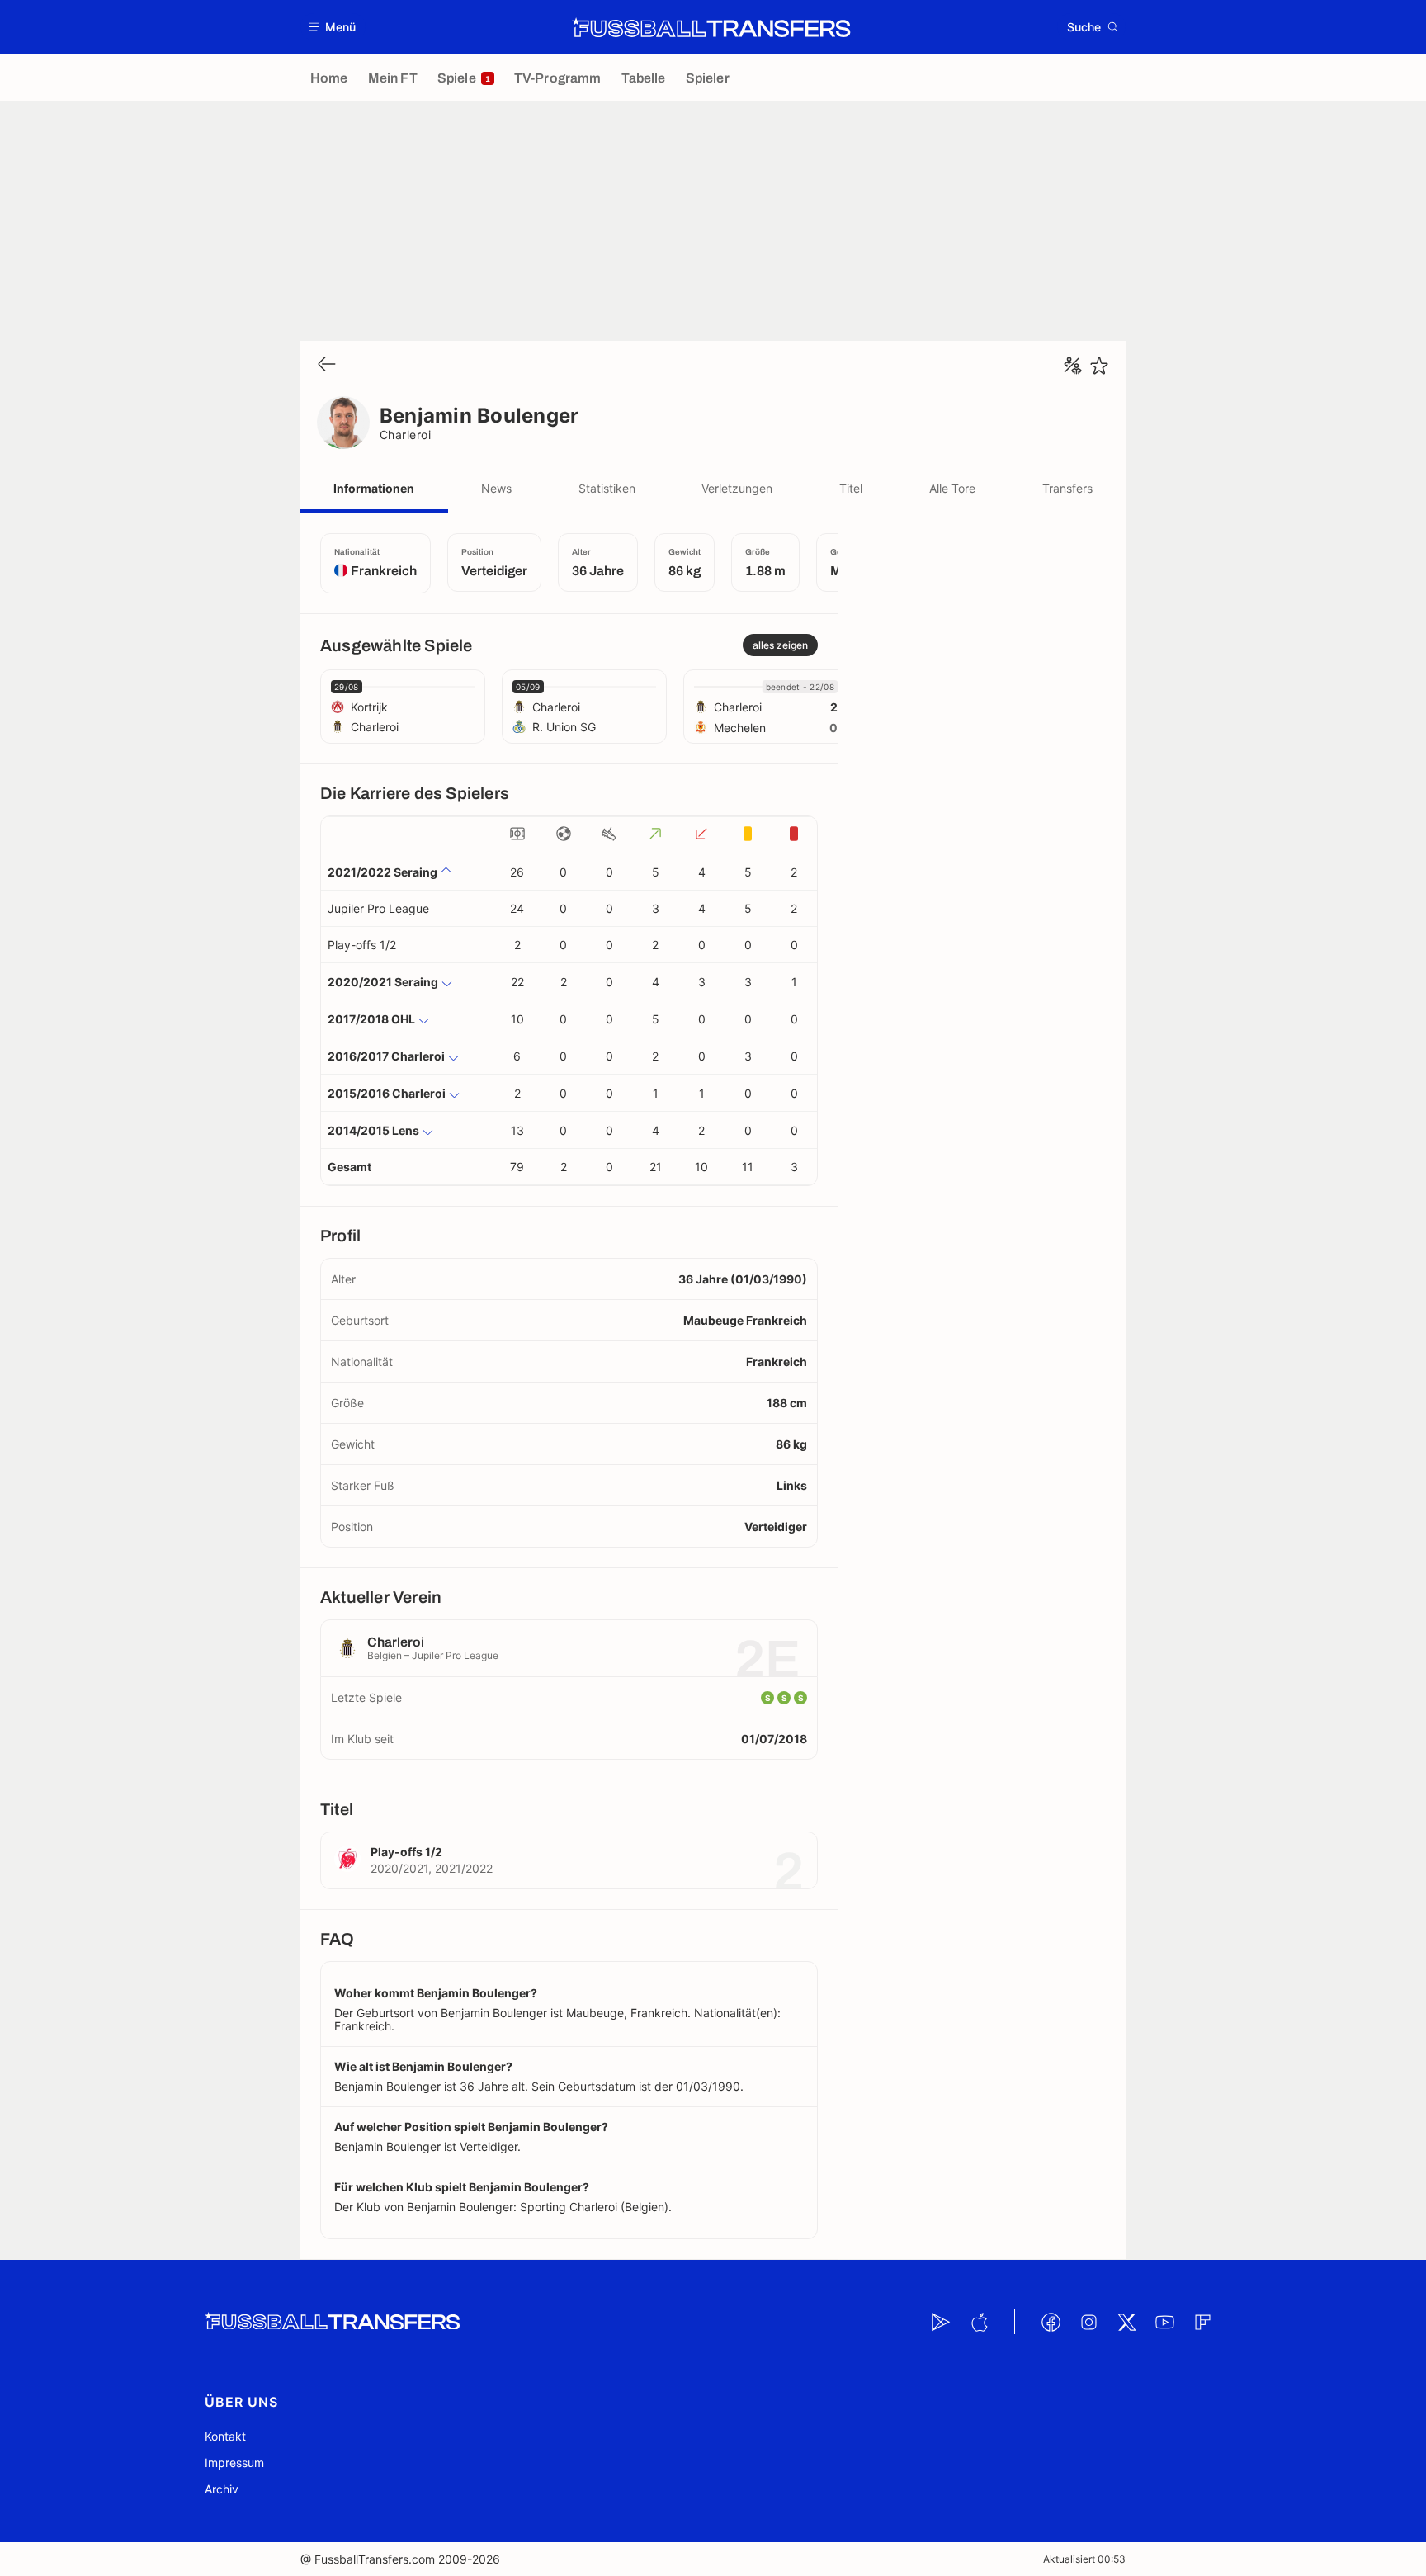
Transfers (1067, 488)
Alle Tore (952, 488)
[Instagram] (1088, 2322)
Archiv (222, 2489)
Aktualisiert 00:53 (1084, 2559)
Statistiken (607, 488)
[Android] (941, 2322)
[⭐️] (1099, 366)
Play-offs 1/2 (362, 945)
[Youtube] (1164, 2322)
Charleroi (405, 435)
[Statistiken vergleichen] (1073, 366)
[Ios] (979, 2322)
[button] (333, 27)
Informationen (374, 488)
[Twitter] (1126, 2322)
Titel (851, 488)
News (496, 488)
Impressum (234, 2463)
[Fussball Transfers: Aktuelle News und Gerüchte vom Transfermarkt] (711, 27)
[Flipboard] (1202, 2322)
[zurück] (327, 365)
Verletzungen (737, 488)
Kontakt (225, 2436)
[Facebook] (1051, 2322)
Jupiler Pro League (378, 908)
